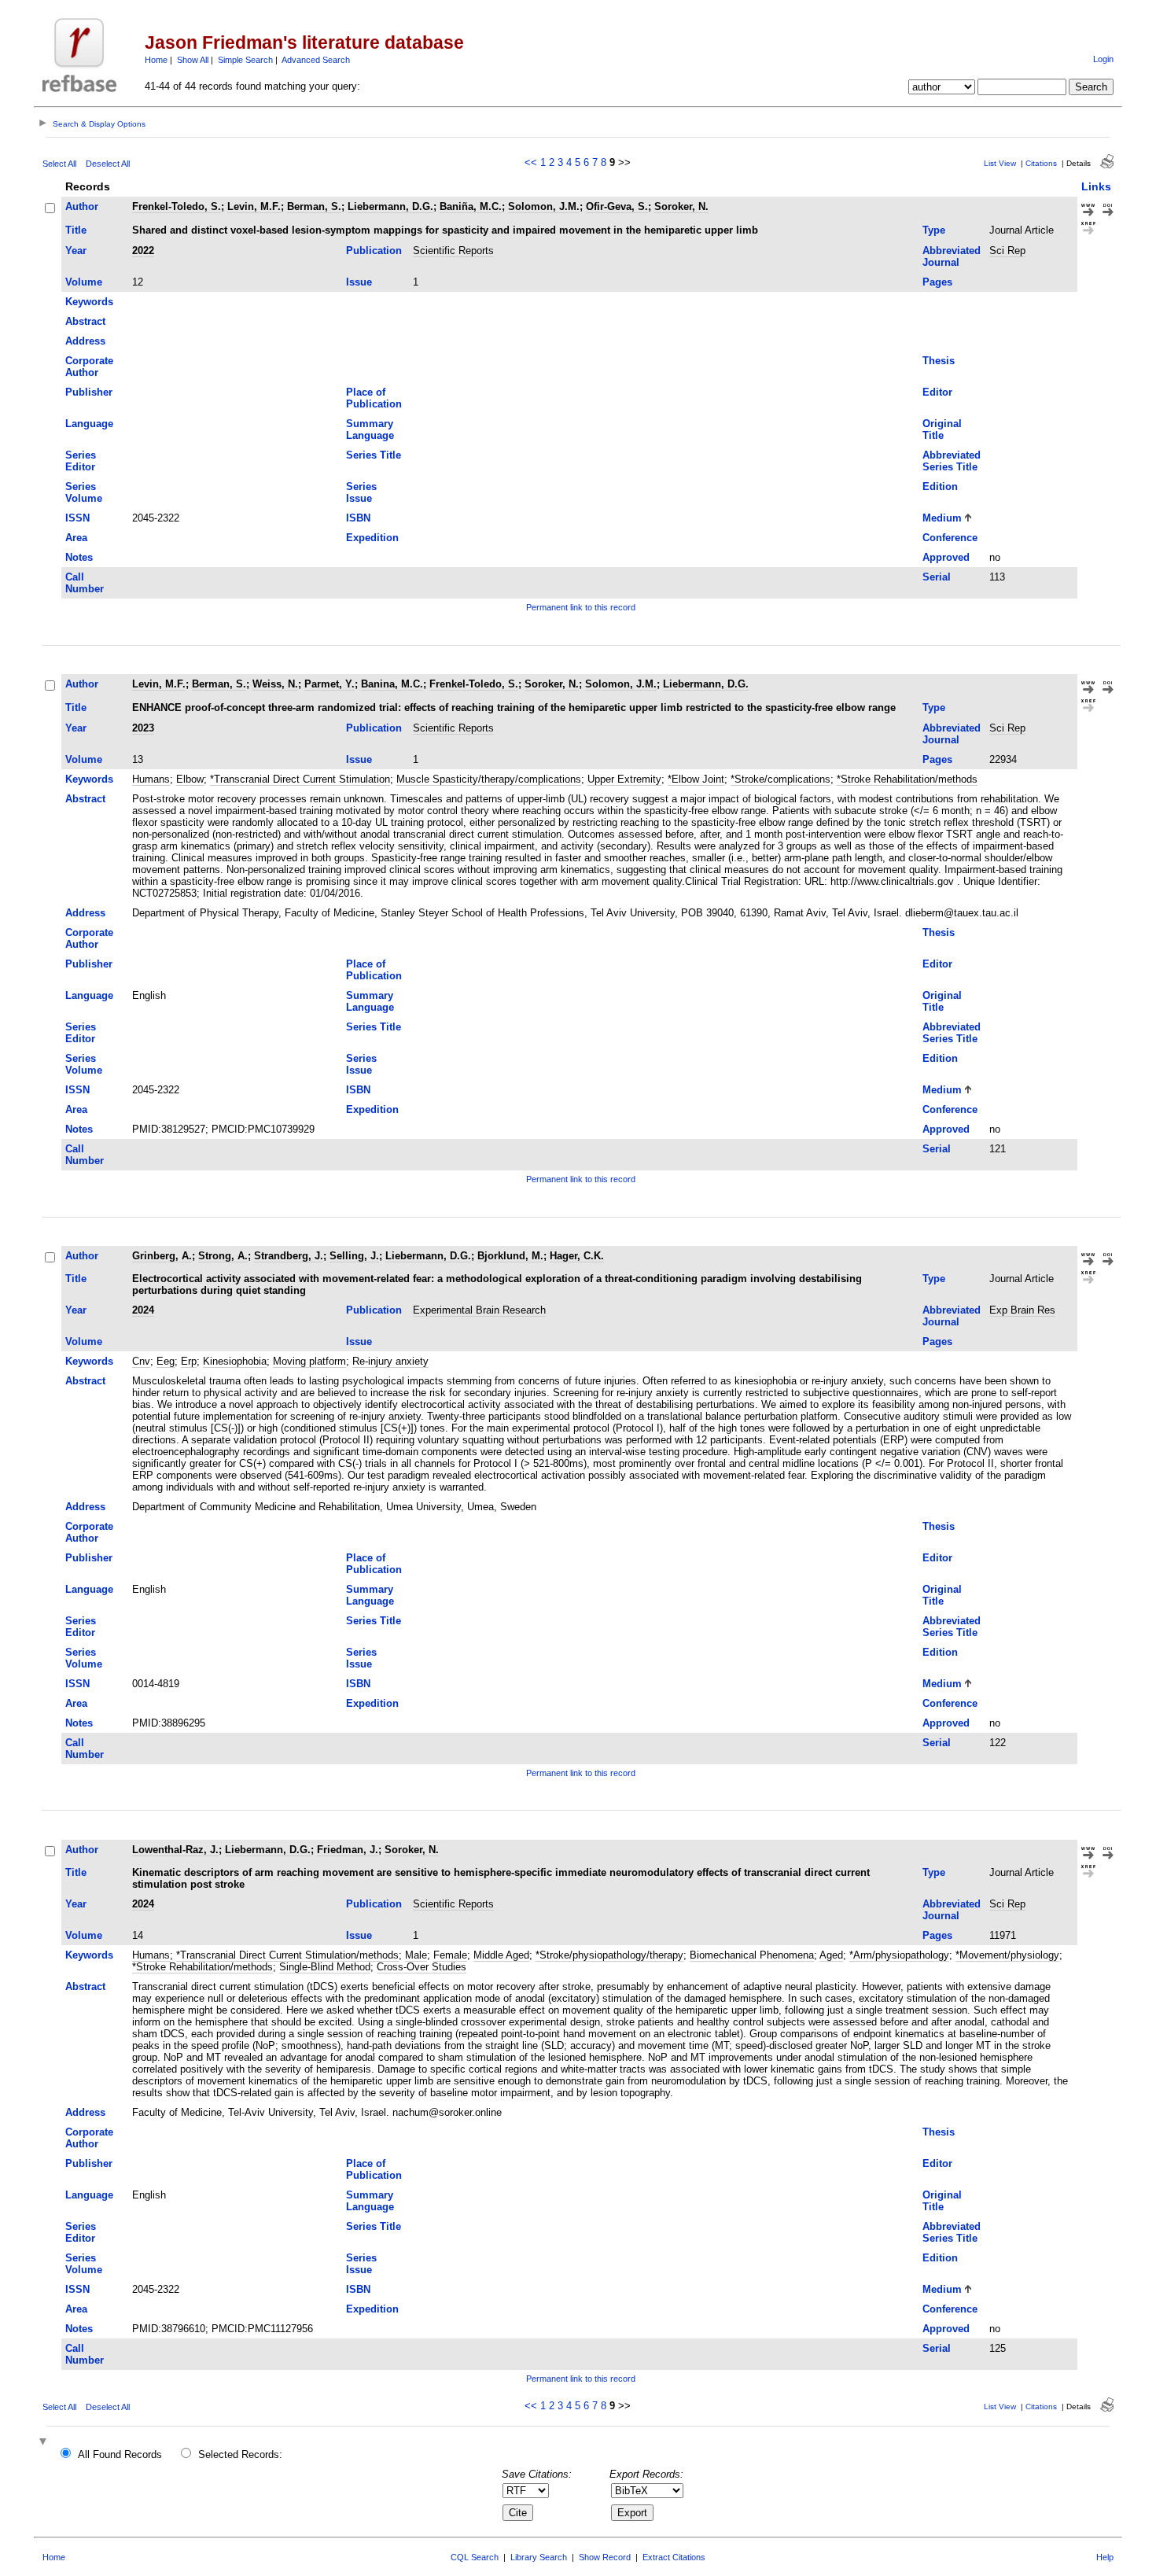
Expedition (372, 538)
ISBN (358, 518)
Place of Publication (374, 398)
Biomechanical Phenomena (752, 1955)
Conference (950, 538)
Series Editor (81, 461)
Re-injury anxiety (390, 1361)
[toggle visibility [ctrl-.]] (45, 2443)
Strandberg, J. (289, 1256)
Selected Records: (240, 2454)
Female (450, 1955)
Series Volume (84, 492)
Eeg (166, 1361)
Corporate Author (89, 367)
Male (416, 1955)
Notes (79, 557)
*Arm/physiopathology (899, 1955)
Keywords (89, 302)
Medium (942, 518)
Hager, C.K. (577, 1256)
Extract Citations (674, 2557)
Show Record (605, 2557)
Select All (59, 164)
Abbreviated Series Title (952, 461)
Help (1105, 2557)
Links (1096, 186)
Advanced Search (316, 60)
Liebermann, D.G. (390, 206)
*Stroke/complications (780, 779)
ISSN (77, 518)
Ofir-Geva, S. (617, 206)
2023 (143, 728)
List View (1000, 163)
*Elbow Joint (696, 779)
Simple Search (245, 60)
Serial (937, 577)
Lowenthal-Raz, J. (175, 1850)
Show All (193, 60)
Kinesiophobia (235, 1361)
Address (85, 341)
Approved (946, 557)
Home (156, 60)
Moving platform (309, 1361)
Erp (189, 1361)
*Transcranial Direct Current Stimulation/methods (287, 1955)
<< (531, 162)
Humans (151, 779)
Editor (937, 392)
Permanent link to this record (581, 607)
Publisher (89, 392)
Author (82, 206)
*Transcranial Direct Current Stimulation (300, 779)
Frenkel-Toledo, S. (177, 206)
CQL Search (475, 2557)
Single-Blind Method (325, 1967)
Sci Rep (1007, 251)
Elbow (190, 779)
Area (76, 538)
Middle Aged (501, 1955)
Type (934, 230)
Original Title (942, 429)
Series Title (374, 455)
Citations (1041, 163)
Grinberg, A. (162, 1256)
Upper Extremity (624, 779)
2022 (143, 251)
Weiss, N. (275, 684)
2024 (143, 1310)
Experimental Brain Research (479, 1310)
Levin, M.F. (254, 206)
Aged (831, 1955)
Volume (84, 282)
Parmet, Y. (329, 684)
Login (1103, 59)
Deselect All (108, 164)
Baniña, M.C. (471, 206)
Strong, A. (223, 1256)
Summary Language (370, 429)
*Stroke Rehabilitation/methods (907, 779)
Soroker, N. (681, 206)
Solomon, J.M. (544, 206)
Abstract (85, 321)
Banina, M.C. (392, 684)
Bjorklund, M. (510, 1256)
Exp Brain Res (1022, 1310)
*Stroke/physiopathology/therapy (609, 1955)
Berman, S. (314, 206)
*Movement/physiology (1007, 1955)
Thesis (939, 361)
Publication (374, 251)
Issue (359, 282)
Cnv (141, 1361)
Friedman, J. (348, 1850)
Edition (940, 486)
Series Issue (361, 492)
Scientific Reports (453, 251)
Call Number (85, 583)
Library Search (539, 2557)
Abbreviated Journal (952, 256)
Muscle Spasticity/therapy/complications (489, 779)
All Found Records (120, 2454)
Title (76, 230)
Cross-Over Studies (422, 1967)
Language (89, 424)
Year (76, 251)
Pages (937, 282)
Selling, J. (354, 1256)
